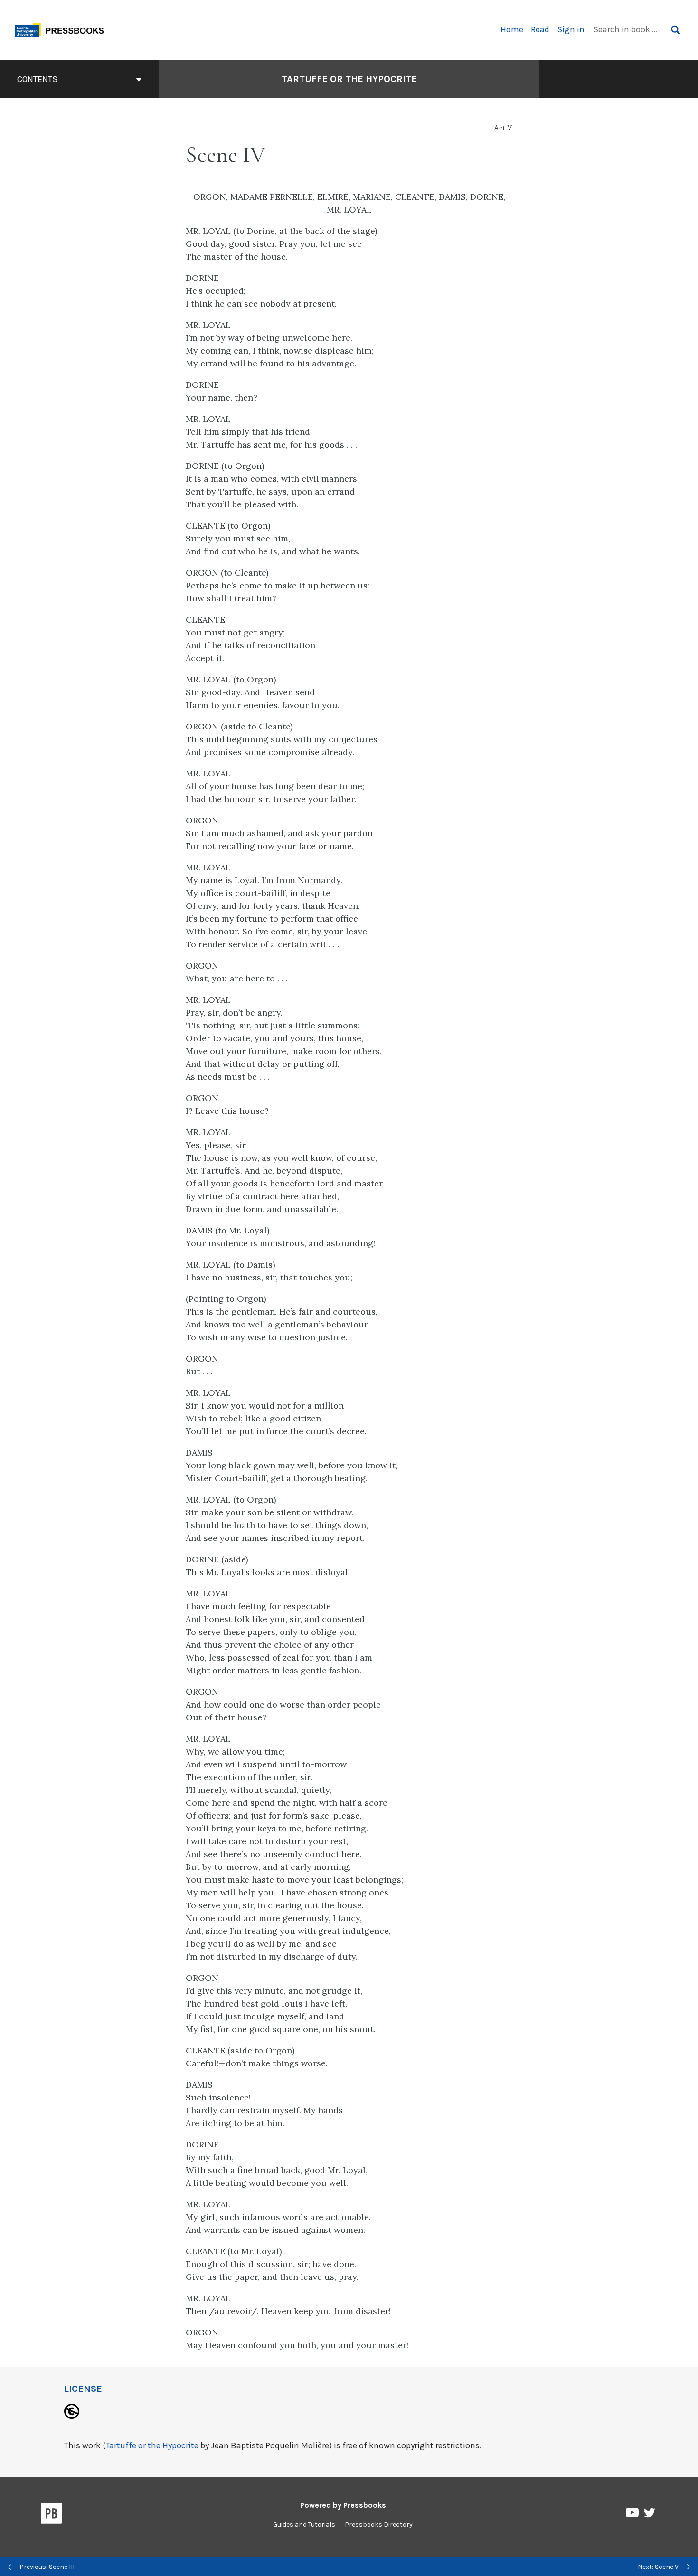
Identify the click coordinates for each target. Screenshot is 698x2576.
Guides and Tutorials (304, 2525)
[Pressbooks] (52, 2515)
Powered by (343, 2505)
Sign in (571, 29)
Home (512, 29)
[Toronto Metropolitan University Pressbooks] (63, 29)
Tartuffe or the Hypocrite (349, 79)
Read (540, 29)
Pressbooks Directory (379, 2525)
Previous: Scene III (46, 2567)
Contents (37, 79)
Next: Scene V (659, 2567)
